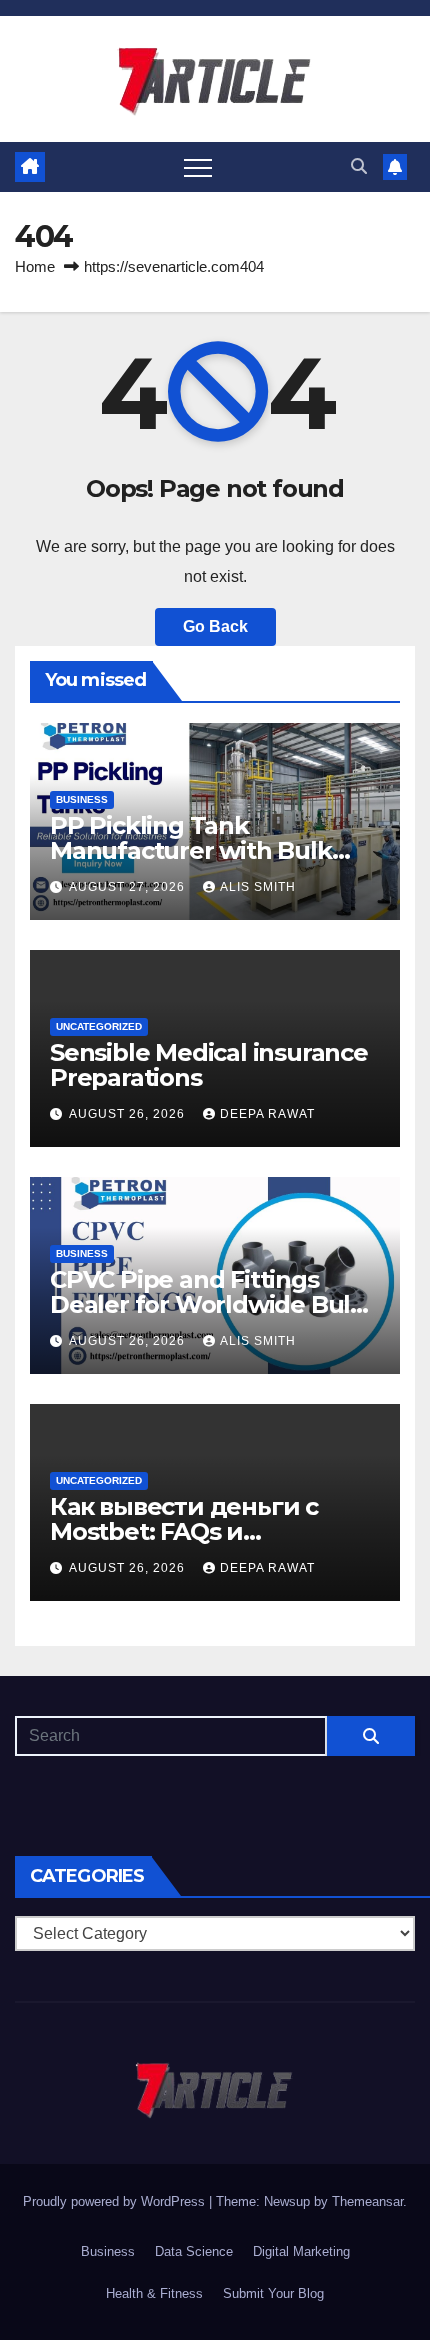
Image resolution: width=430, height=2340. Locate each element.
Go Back (215, 626)
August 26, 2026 (129, 1114)
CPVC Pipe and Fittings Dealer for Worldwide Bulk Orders (207, 1304)
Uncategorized (99, 1026)
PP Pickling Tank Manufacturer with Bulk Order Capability (191, 850)
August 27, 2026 (129, 887)
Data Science (194, 2251)
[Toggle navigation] (198, 167)
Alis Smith (258, 887)
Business (82, 799)
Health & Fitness (154, 2293)
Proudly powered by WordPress (116, 2201)
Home (35, 266)
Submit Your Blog (273, 2293)
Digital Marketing (301, 2251)
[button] (359, 166)
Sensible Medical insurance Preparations (209, 1065)
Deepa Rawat (267, 1114)
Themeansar (367, 2201)
